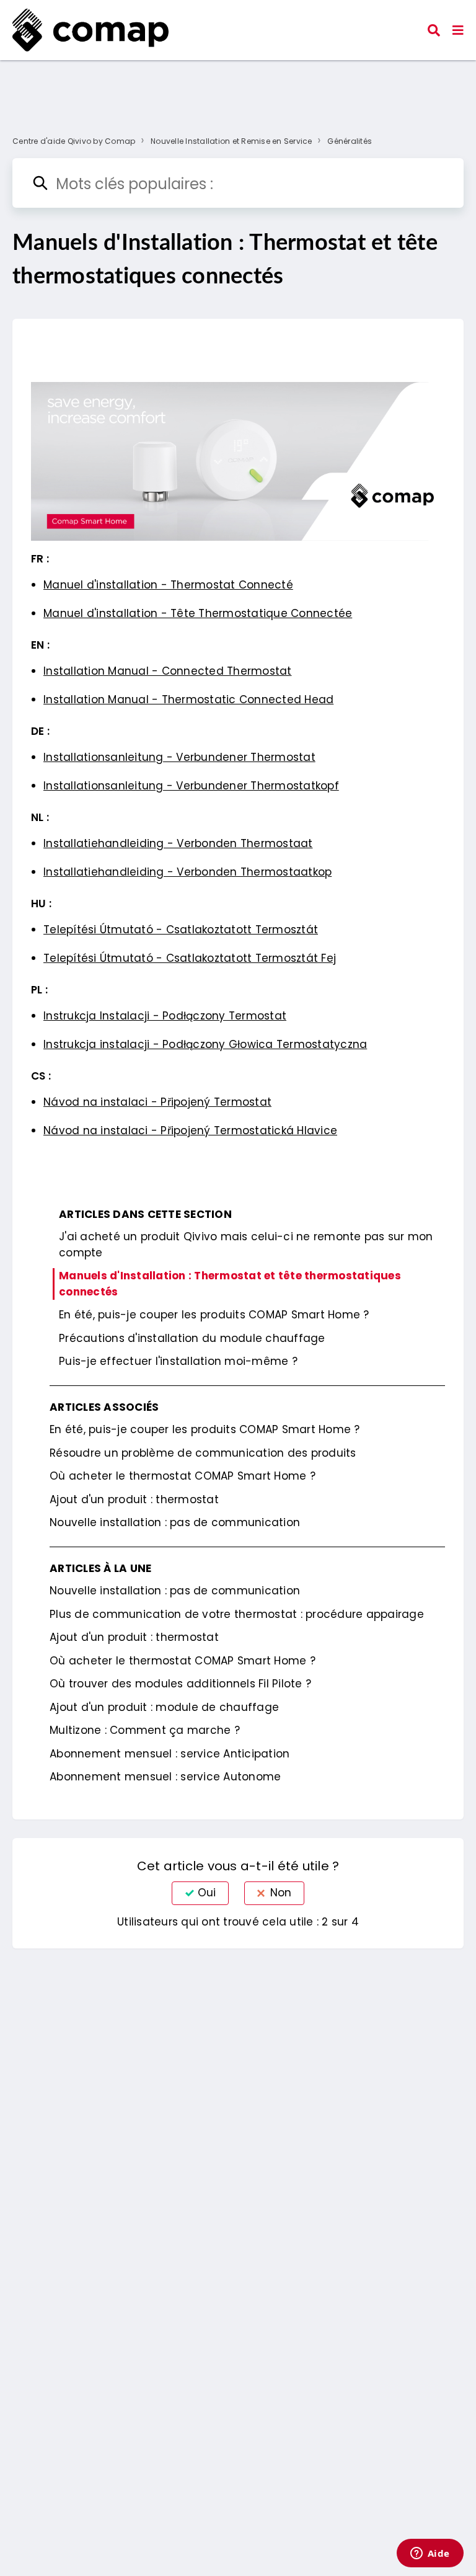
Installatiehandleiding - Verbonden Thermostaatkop (187, 872)
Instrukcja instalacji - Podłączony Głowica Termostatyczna (205, 1044)
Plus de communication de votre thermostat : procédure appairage (237, 1614)
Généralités (350, 141)
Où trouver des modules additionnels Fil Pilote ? (180, 1684)
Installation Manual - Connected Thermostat (168, 671)
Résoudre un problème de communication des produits (203, 1453)
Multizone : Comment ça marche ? (145, 1730)
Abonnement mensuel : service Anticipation (170, 1754)
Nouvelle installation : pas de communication (175, 1522)
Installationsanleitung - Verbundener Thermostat (179, 757)
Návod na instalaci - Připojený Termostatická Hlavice (190, 1130)
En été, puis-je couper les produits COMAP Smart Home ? (214, 1315)
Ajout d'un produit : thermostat (134, 1499)
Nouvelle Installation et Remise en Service (231, 141)
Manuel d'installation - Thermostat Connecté (168, 585)
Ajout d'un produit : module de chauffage (164, 1707)
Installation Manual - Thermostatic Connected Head (188, 700)
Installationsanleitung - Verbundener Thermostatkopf (191, 786)
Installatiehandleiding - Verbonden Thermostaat (178, 843)
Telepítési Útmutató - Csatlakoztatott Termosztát (181, 930)
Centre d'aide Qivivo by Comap (74, 141)
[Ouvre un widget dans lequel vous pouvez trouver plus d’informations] (430, 2554)
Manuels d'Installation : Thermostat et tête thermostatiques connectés (230, 1284)
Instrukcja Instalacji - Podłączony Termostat (165, 1016)
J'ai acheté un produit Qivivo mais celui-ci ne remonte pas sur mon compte (246, 1245)
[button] (458, 30)
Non (281, 1893)
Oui (207, 1893)
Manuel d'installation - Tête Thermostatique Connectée (198, 613)
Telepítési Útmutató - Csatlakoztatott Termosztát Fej (190, 958)
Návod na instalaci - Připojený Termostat (157, 1102)
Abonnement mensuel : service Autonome (165, 1777)
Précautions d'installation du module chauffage (192, 1338)
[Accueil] (90, 30)
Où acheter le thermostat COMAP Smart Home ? (183, 1476)
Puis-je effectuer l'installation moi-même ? (178, 1361)
